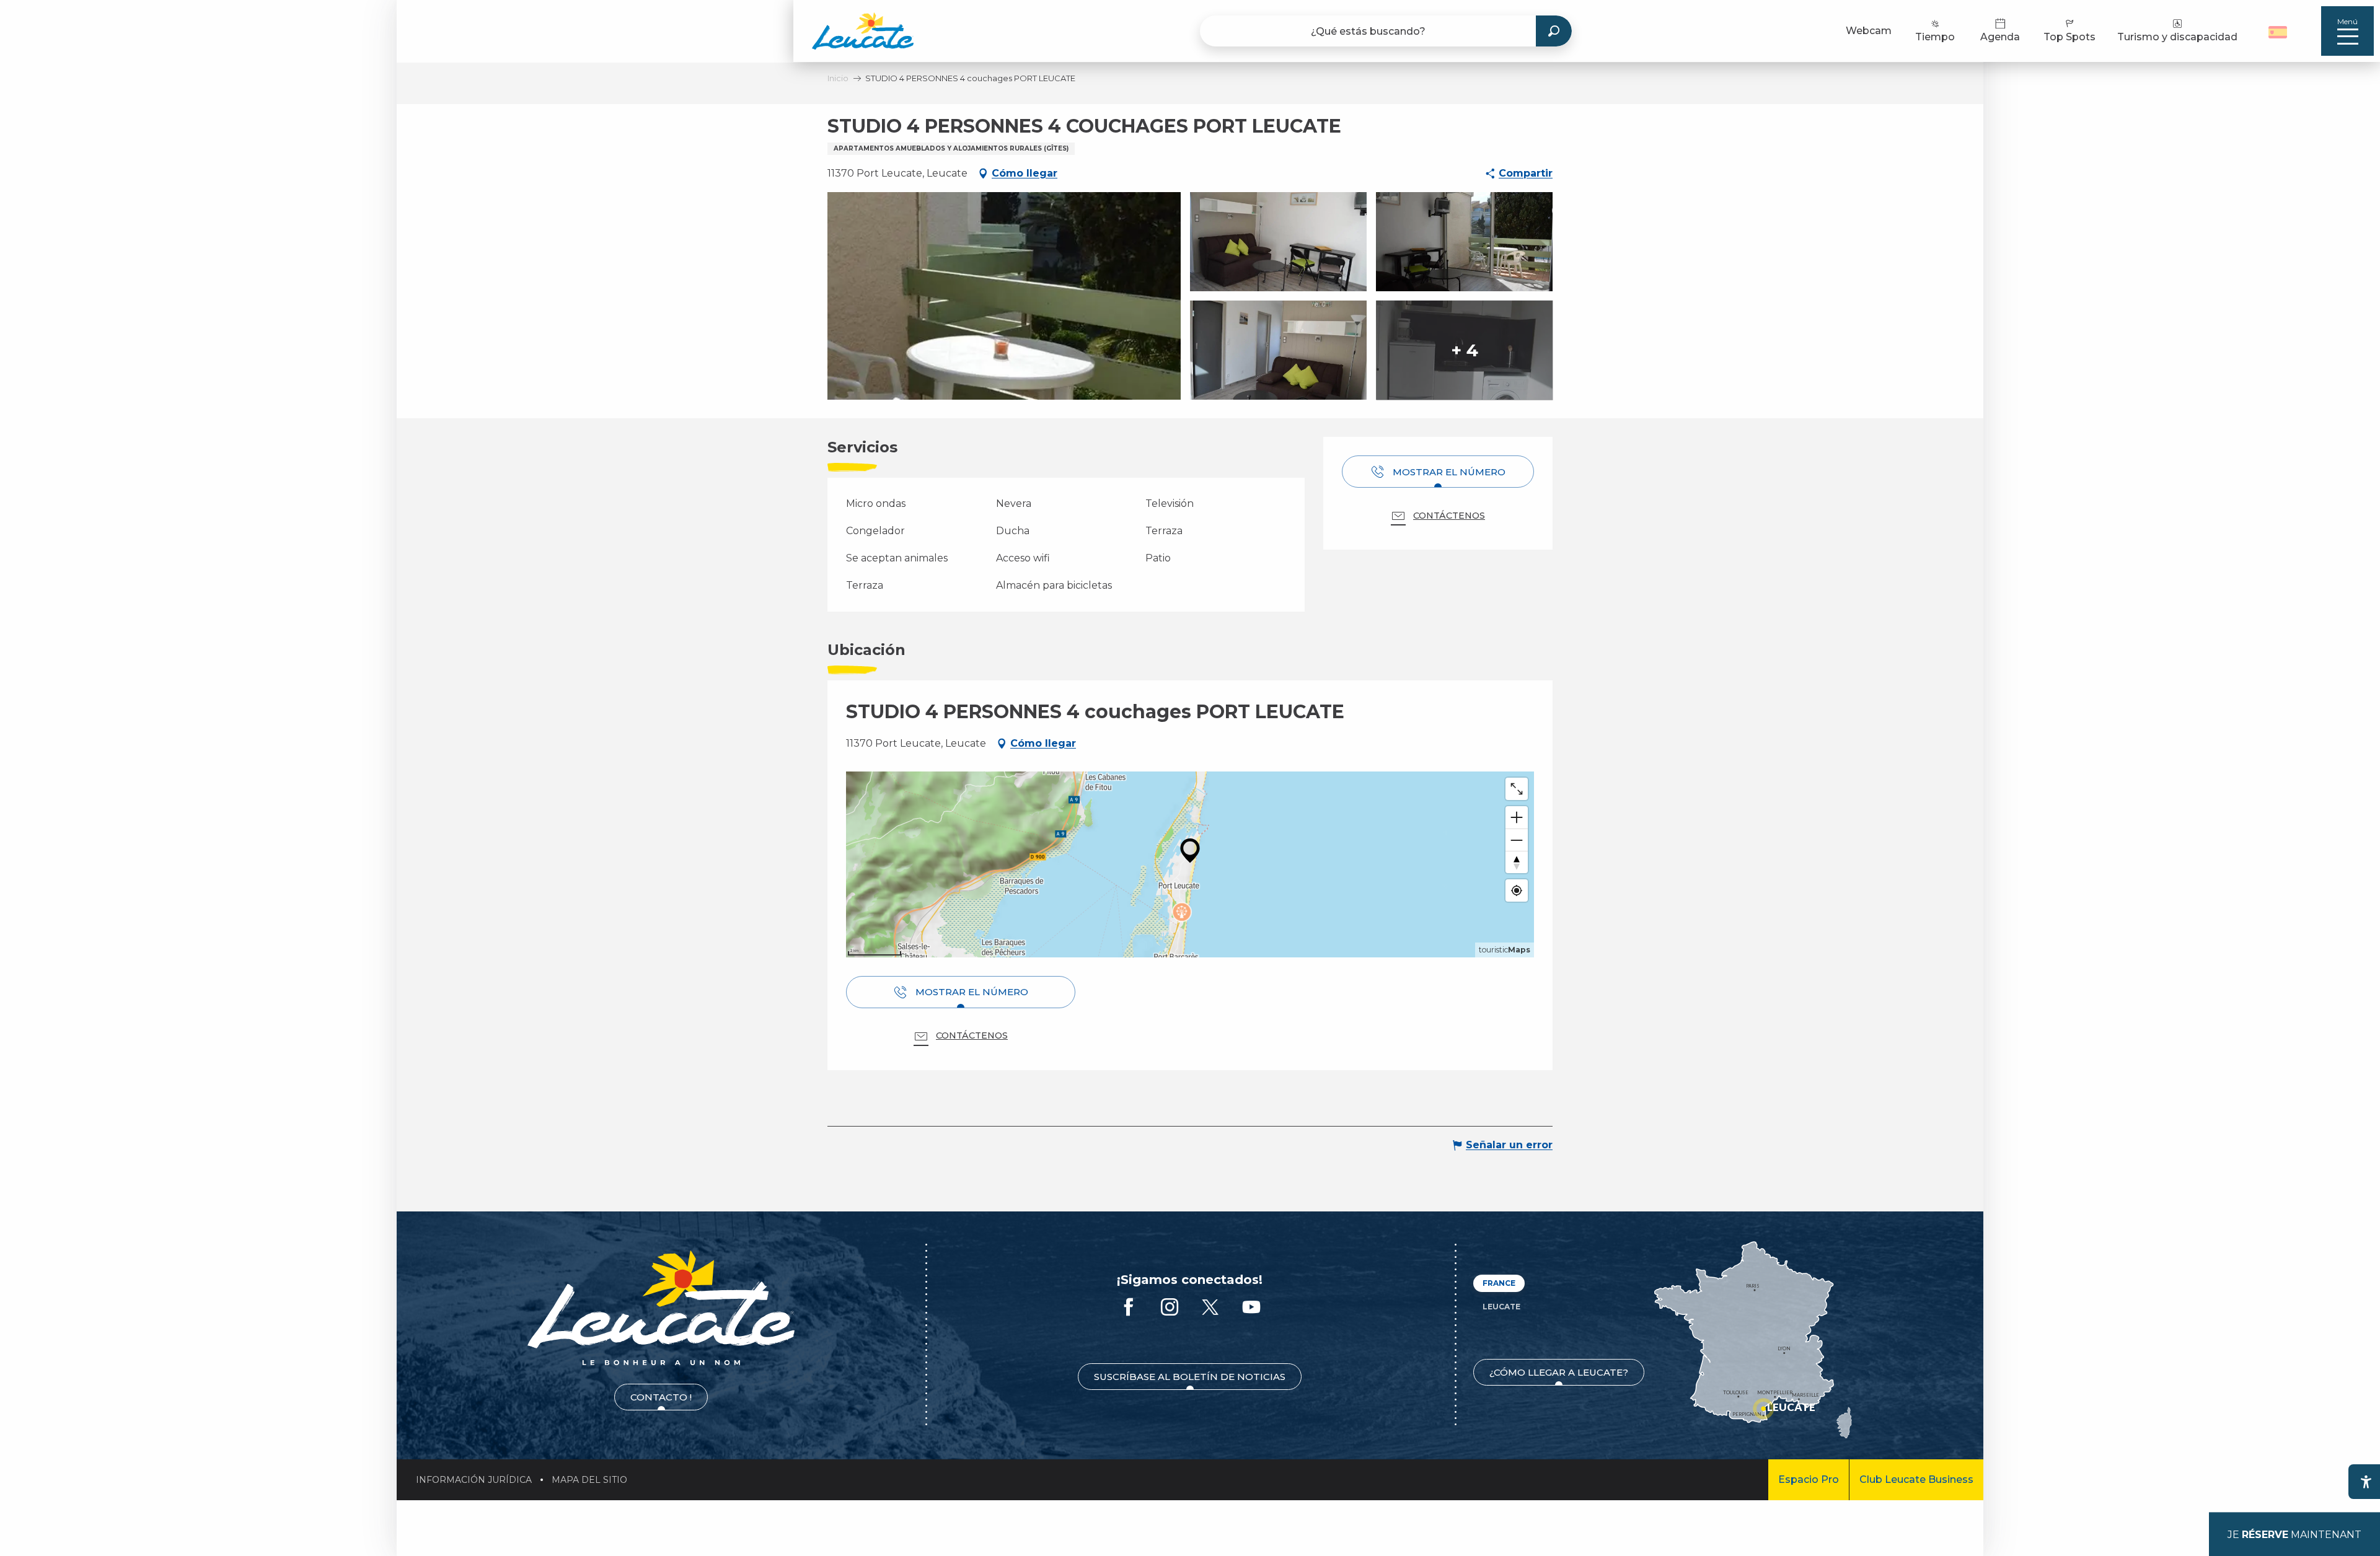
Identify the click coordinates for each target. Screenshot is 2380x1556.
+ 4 (1465, 350)
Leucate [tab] (1501, 1307)
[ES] (2278, 32)
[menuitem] (863, 31)
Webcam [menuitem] (1869, 31)
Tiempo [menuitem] (1935, 37)
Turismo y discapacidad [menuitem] (2177, 37)
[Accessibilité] (2366, 1482)
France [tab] (1499, 1283)
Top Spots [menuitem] (2069, 37)
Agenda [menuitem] (2000, 37)
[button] (2279, 31)
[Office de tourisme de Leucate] (661, 1308)
